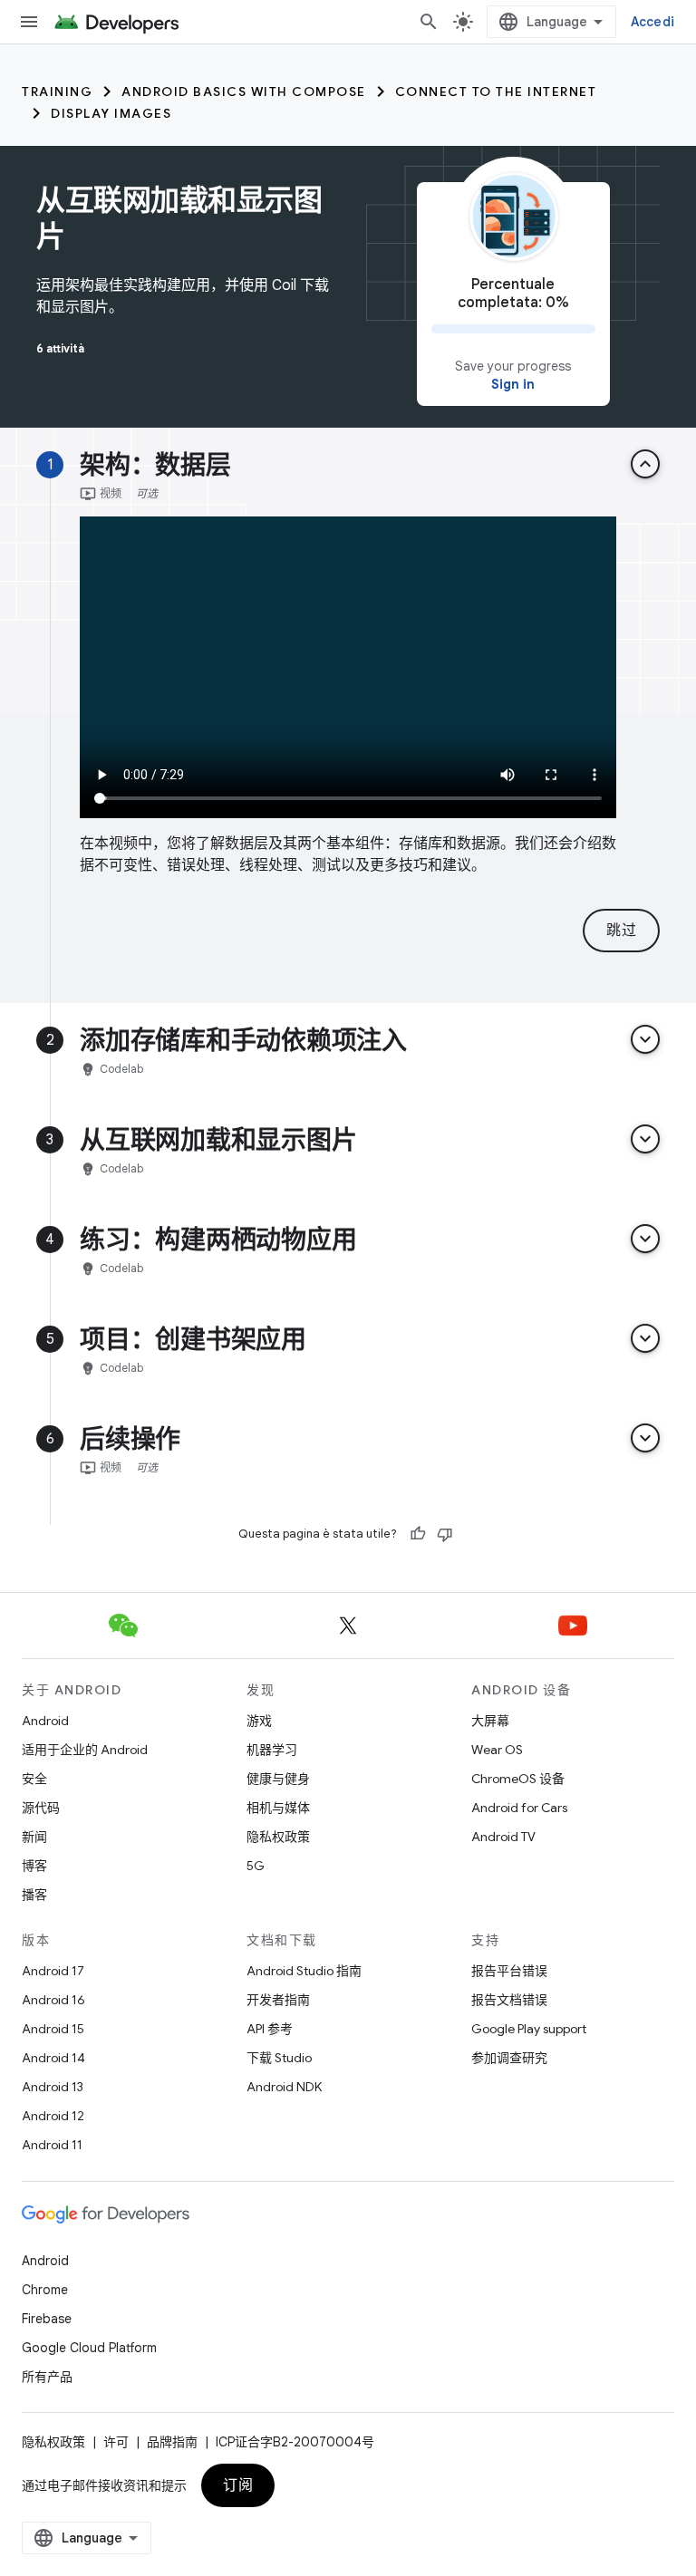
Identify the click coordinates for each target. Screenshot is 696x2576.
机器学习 (272, 1750)
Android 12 (53, 2116)
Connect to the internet (496, 92)
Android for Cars (519, 1808)
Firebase (47, 2319)
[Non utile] (445, 1534)
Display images (111, 113)
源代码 (41, 1808)
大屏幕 (490, 1721)
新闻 (34, 1837)
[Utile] (418, 1534)
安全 (34, 1779)
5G (256, 1866)
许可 (116, 2442)
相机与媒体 (278, 1808)
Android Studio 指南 (304, 1971)
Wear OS (497, 1750)
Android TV (503, 1837)
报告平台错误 (509, 1971)
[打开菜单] (29, 22)
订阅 (238, 2485)
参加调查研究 (509, 2058)
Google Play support (529, 2029)
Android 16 (53, 2000)
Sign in (513, 384)
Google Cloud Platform (89, 2348)
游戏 (259, 1721)
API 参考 (270, 2029)
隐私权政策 (278, 1837)
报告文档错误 (509, 2000)
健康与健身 (278, 1779)
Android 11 (52, 2145)
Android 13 (53, 2087)
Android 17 (53, 1971)
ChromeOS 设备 (518, 1779)
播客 (34, 1895)
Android (45, 1721)
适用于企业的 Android (85, 1750)
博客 (34, 1866)
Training (57, 92)
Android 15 (53, 2029)
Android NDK (284, 2087)
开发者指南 (278, 2000)
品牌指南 (172, 2442)
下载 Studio (279, 2058)
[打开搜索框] (429, 22)
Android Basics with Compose (244, 92)
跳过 (621, 931)
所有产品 (47, 2377)
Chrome (45, 2290)
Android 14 (53, 2058)
